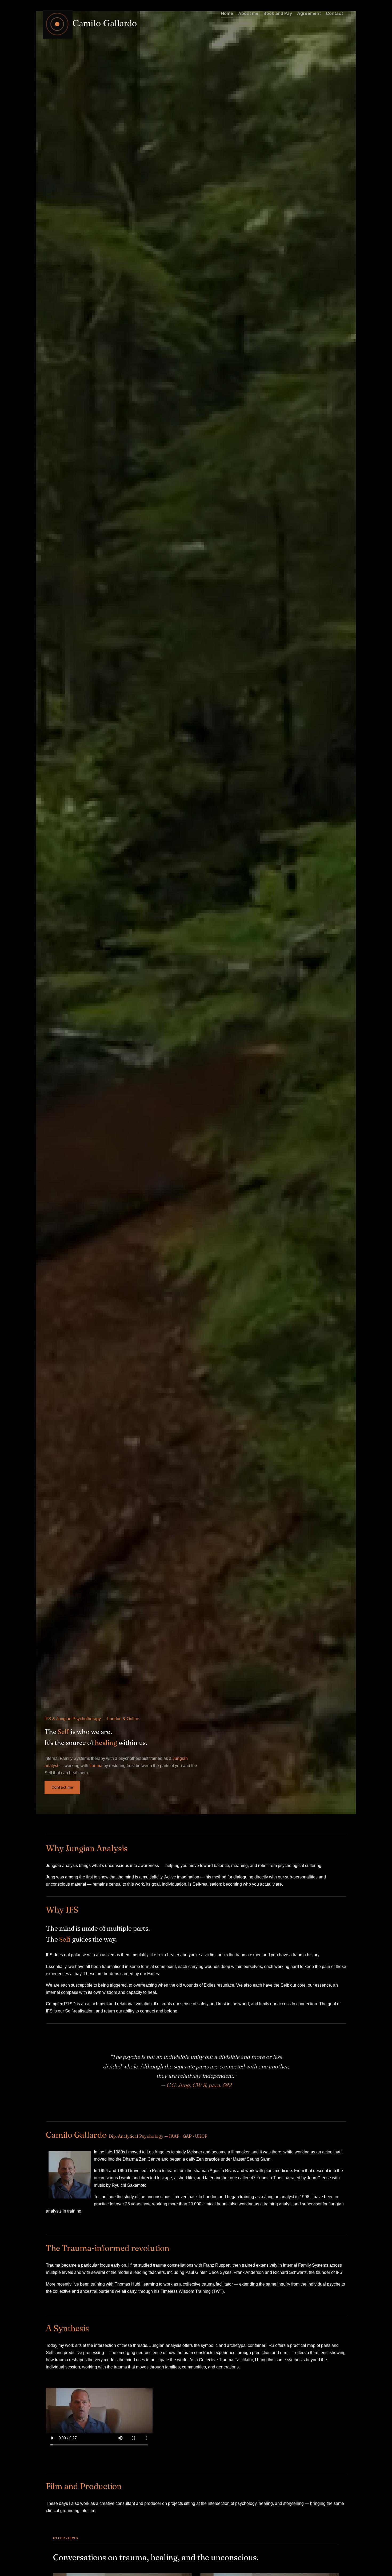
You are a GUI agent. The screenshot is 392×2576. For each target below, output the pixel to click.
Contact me (62, 1787)
